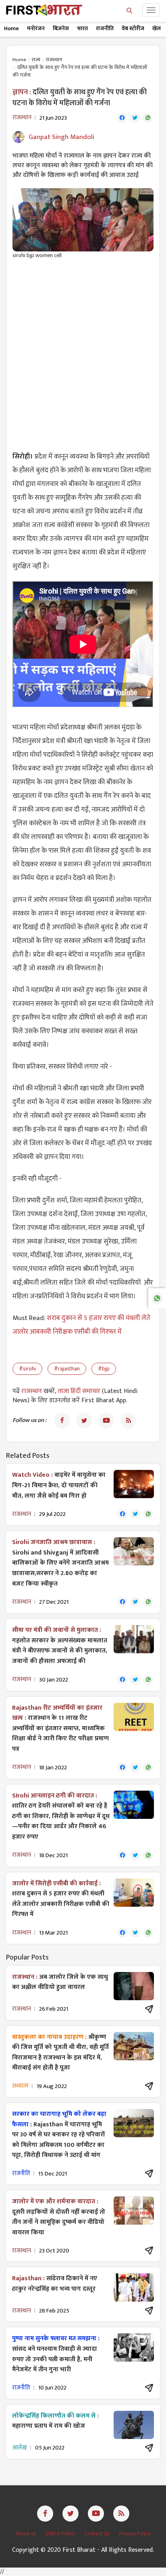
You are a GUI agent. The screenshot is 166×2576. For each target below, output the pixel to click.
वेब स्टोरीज (133, 28)
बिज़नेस (61, 28)
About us (26, 2533)
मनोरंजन (36, 28)
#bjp (104, 1369)
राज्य (36, 60)
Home (11, 28)
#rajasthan (67, 1369)
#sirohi (27, 1369)
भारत (82, 28)
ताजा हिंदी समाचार (79, 1391)
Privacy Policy (135, 2533)
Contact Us (98, 2533)
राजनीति (105, 28)
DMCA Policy (61, 2533)
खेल (157, 28)
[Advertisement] (83, 351)
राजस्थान (54, 60)
